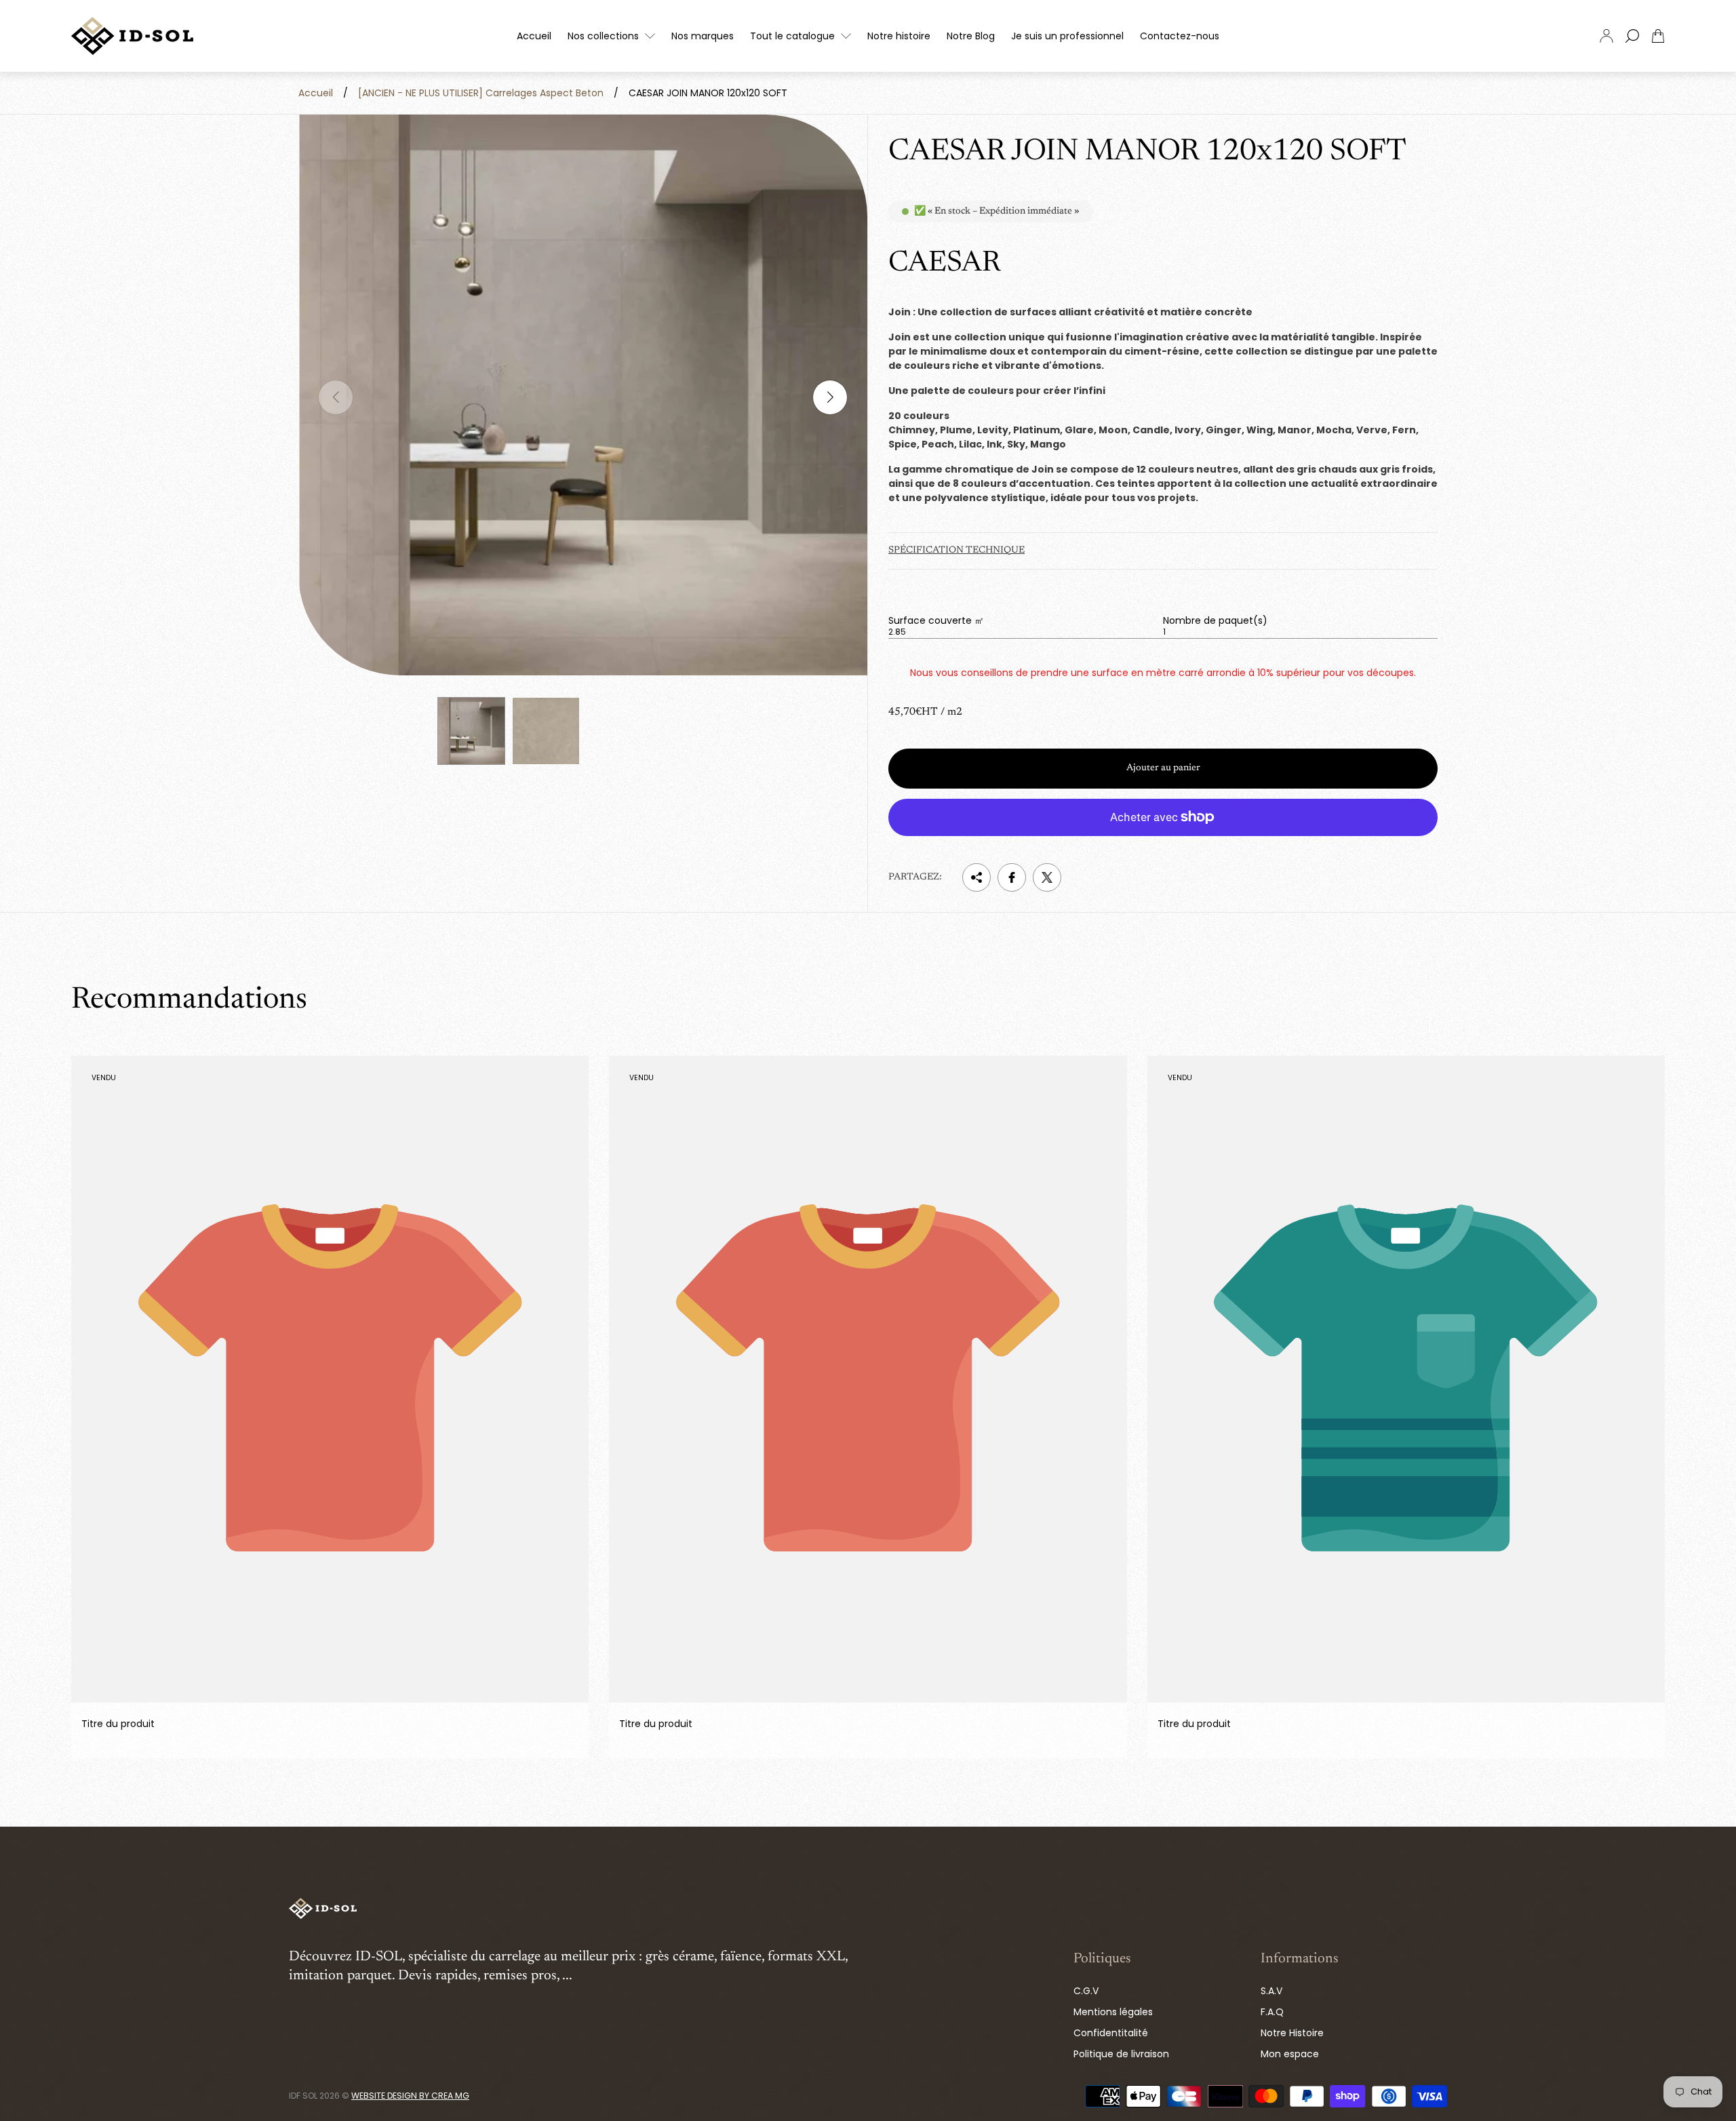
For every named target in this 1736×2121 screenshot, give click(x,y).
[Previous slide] (336, 397)
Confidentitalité (1111, 2033)
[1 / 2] (471, 731)
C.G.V (1086, 1991)
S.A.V (1271, 1991)
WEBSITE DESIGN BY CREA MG (410, 2096)
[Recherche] (1632, 36)
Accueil (316, 93)
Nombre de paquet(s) (1215, 620)
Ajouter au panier (1163, 768)
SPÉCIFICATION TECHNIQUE (956, 551)
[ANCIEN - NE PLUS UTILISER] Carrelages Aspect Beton (481, 93)
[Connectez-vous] (1606, 36)
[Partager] (976, 877)
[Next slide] (830, 397)
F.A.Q (1272, 2012)
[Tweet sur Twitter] (1047, 877)
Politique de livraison (1121, 2054)
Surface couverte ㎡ (936, 620)
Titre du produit (118, 1724)
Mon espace (1290, 2054)
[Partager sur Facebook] (1012, 877)
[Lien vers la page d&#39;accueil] (323, 1909)
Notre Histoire (1292, 2033)
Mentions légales (1113, 2012)
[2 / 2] (546, 731)
